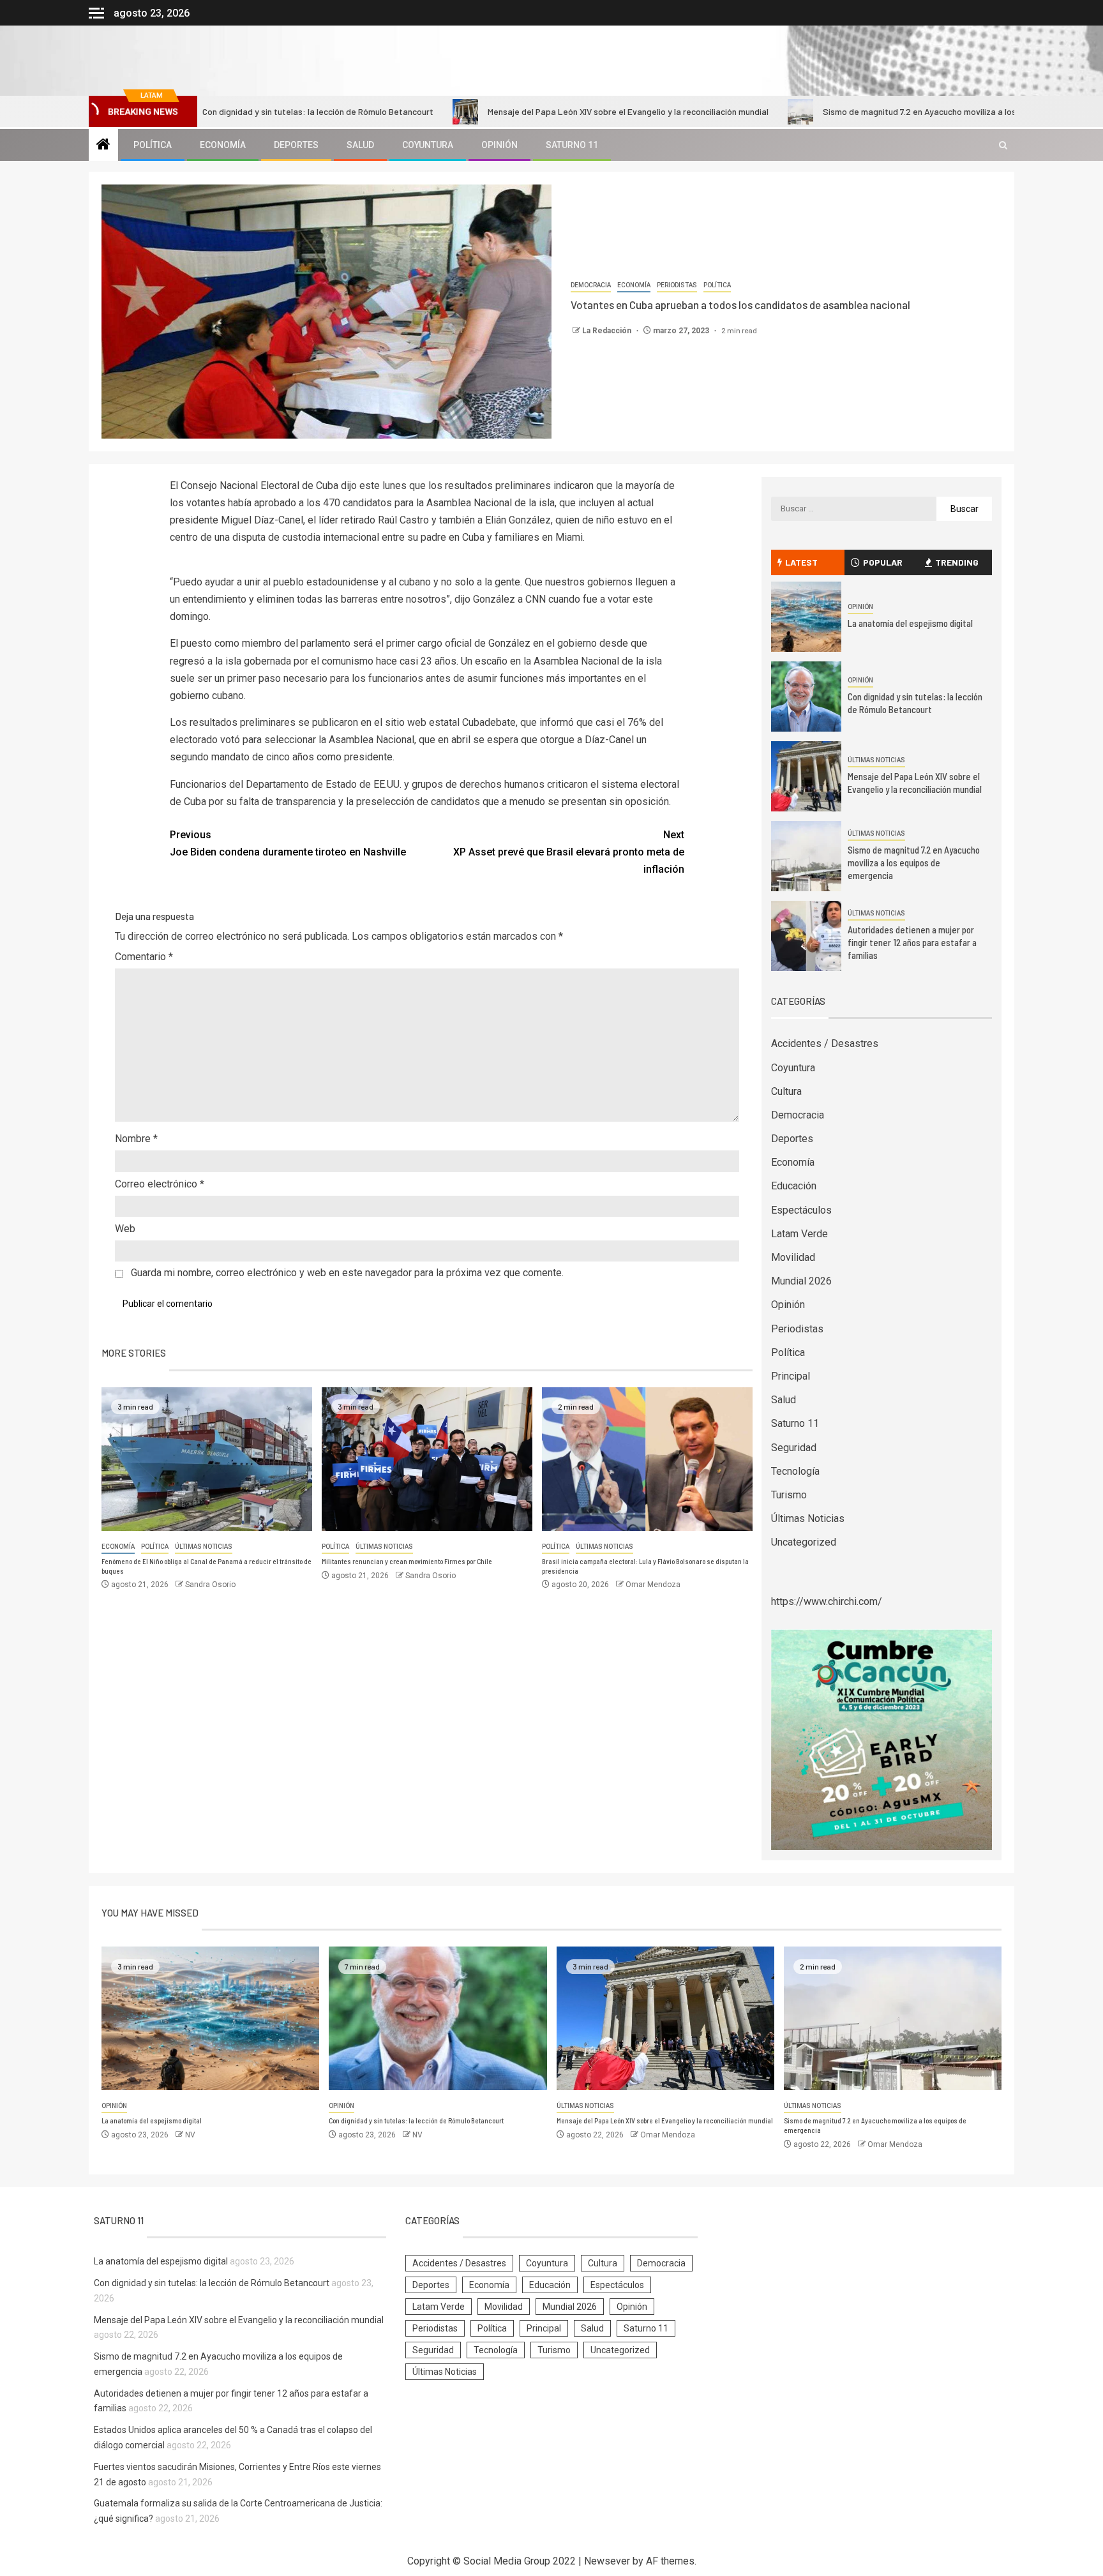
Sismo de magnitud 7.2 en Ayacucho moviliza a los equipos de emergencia (889, 111)
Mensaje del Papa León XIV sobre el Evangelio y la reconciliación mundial (551, 111)
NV (190, 2135)
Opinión (499, 145)
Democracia (591, 285)
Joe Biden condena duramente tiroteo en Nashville (288, 843)
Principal (791, 1376)
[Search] (1003, 145)
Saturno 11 (572, 145)
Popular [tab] (883, 562)
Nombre (136, 1139)
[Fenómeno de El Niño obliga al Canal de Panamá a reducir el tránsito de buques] (207, 1459)
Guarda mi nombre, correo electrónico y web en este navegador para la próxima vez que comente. (347, 1273)
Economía (223, 145)
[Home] (103, 146)
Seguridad (794, 1448)
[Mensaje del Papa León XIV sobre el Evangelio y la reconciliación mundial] (806, 776)
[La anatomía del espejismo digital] (806, 617)
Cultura (786, 1091)
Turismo (789, 1495)
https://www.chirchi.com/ (827, 1601)
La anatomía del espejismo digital (910, 623)
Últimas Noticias (204, 1547)
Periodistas (677, 285)
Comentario (144, 957)
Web (125, 1229)
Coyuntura (428, 145)
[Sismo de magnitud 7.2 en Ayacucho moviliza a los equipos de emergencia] (806, 856)
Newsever (607, 2561)
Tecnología (795, 1471)
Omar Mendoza (653, 1585)
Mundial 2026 (801, 1281)
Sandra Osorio (210, 1585)
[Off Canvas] (96, 13)
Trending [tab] (957, 562)
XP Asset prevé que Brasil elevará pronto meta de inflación (569, 852)
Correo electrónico (160, 1184)
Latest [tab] (801, 562)
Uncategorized (804, 1542)
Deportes (296, 145)
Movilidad (793, 1257)
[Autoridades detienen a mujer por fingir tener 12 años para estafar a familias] (806, 936)
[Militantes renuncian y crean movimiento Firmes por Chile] (427, 1459)
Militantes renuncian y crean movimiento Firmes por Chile (407, 1561)
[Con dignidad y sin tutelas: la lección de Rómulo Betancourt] (806, 697)
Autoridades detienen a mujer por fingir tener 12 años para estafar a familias (912, 942)
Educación (794, 1186)
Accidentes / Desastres (825, 1043)
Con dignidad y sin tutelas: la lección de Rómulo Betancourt (241, 111)
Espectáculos (801, 1210)
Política (153, 145)
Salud (360, 145)
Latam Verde (799, 1234)
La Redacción (608, 331)
